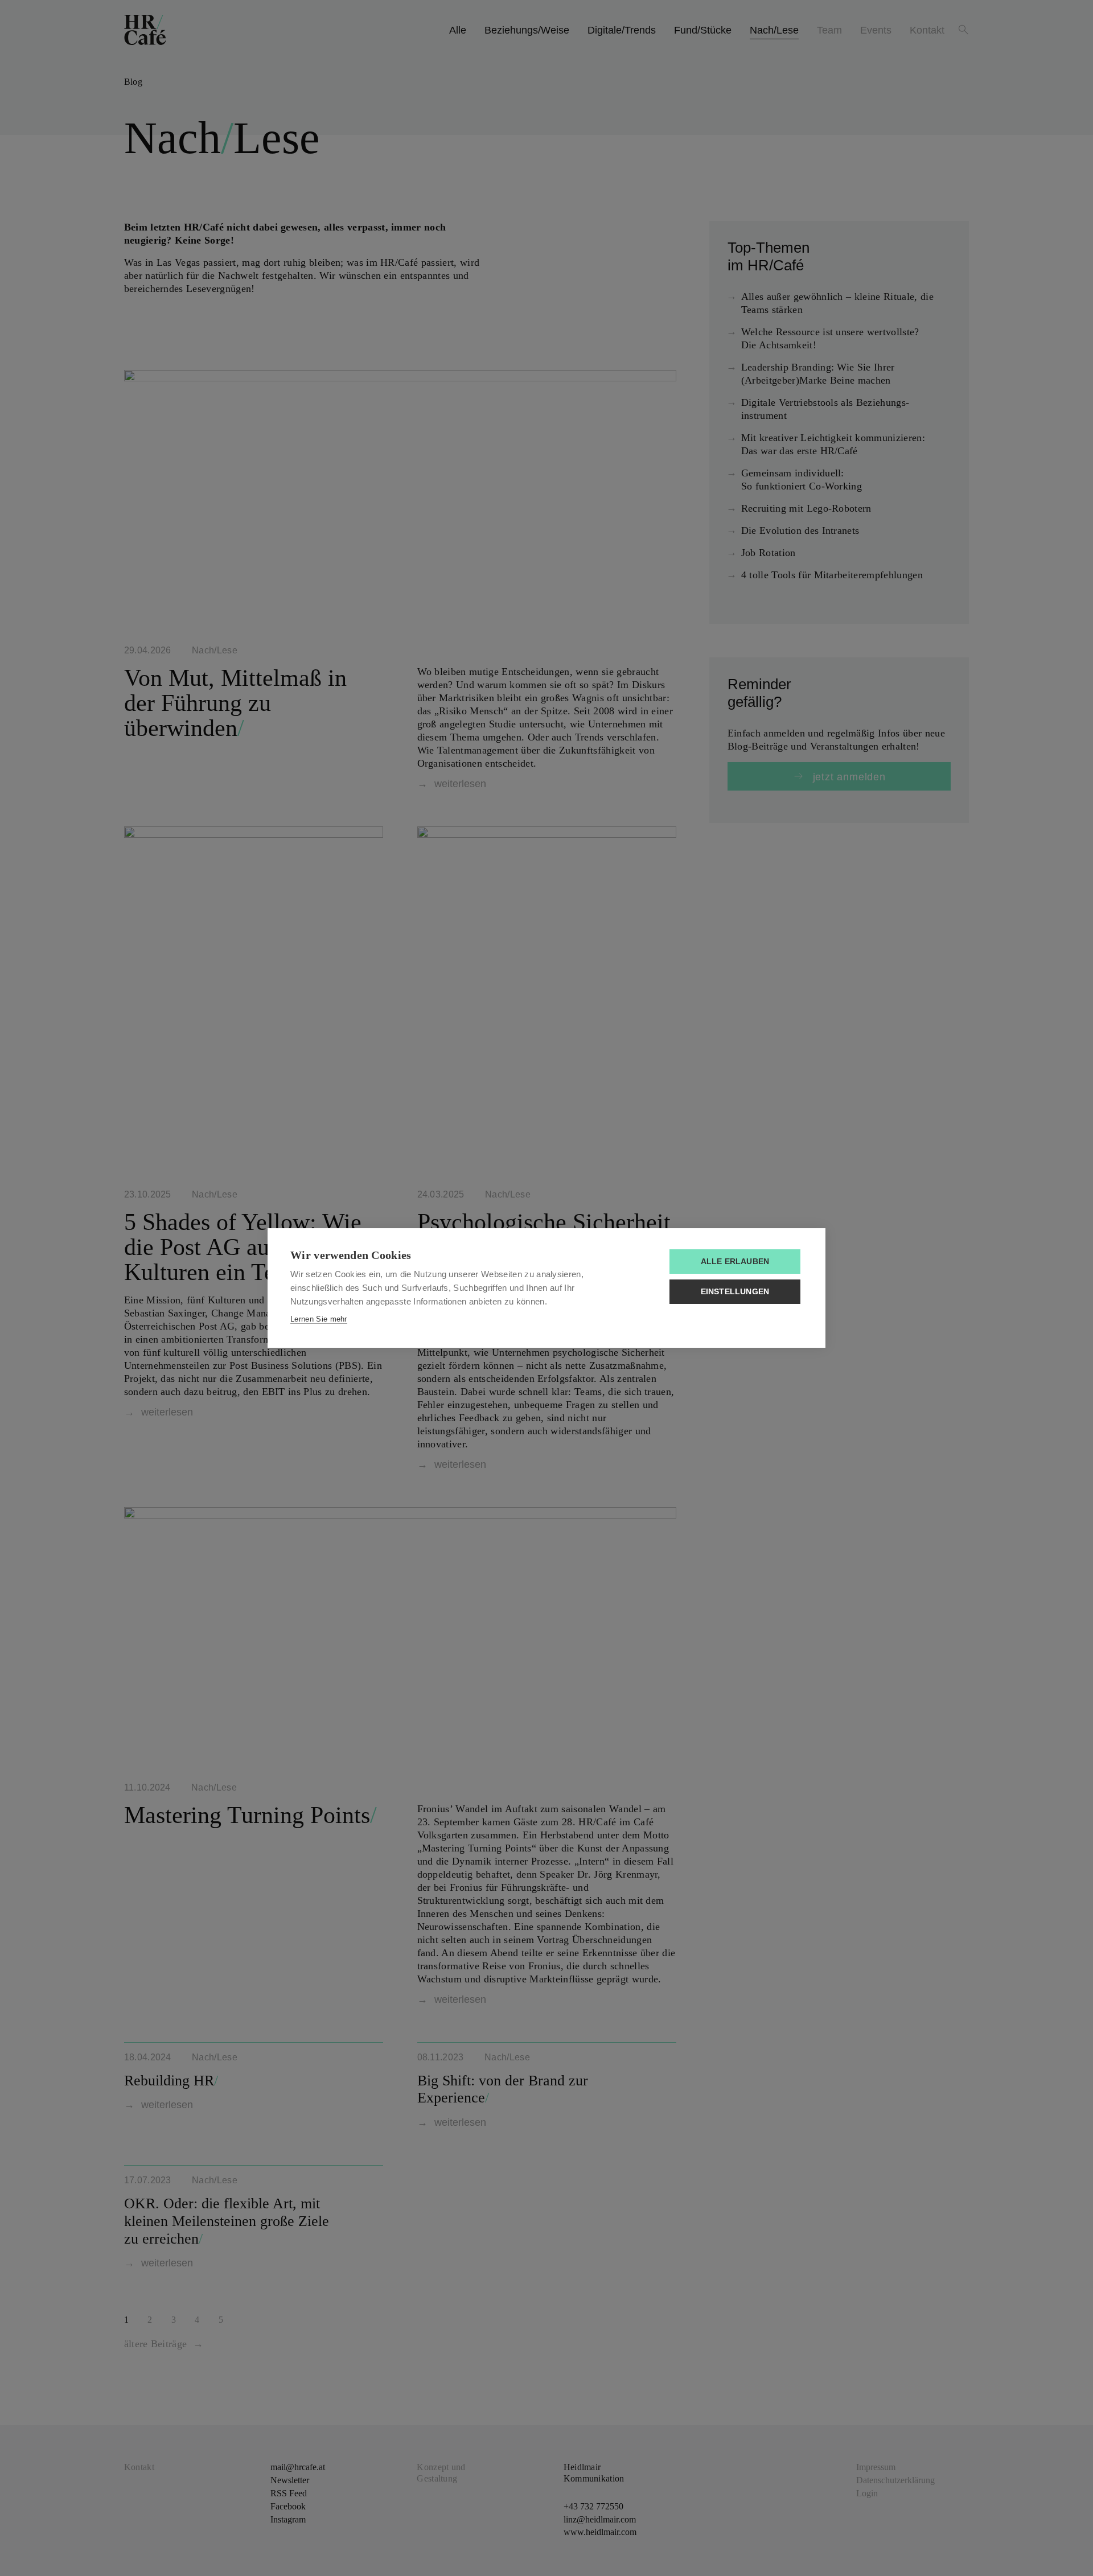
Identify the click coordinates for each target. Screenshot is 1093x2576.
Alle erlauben (735, 1262)
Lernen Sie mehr (319, 1319)
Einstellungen (735, 1292)
